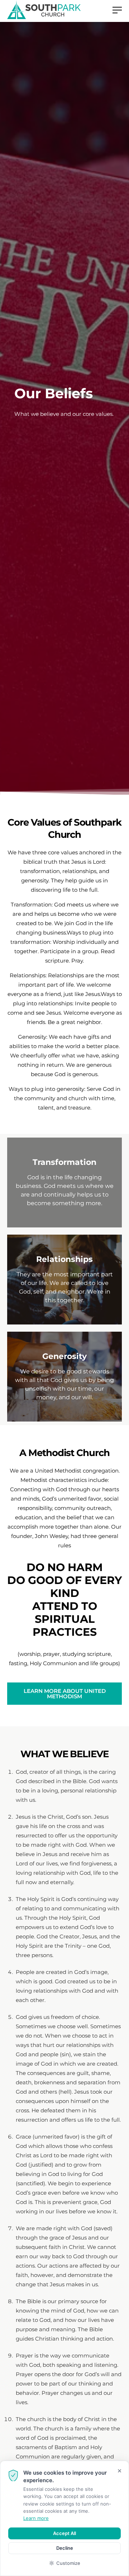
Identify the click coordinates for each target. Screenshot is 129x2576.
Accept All (64, 2533)
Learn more (36, 2518)
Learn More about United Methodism (65, 1694)
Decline (65, 2548)
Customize (68, 2563)
